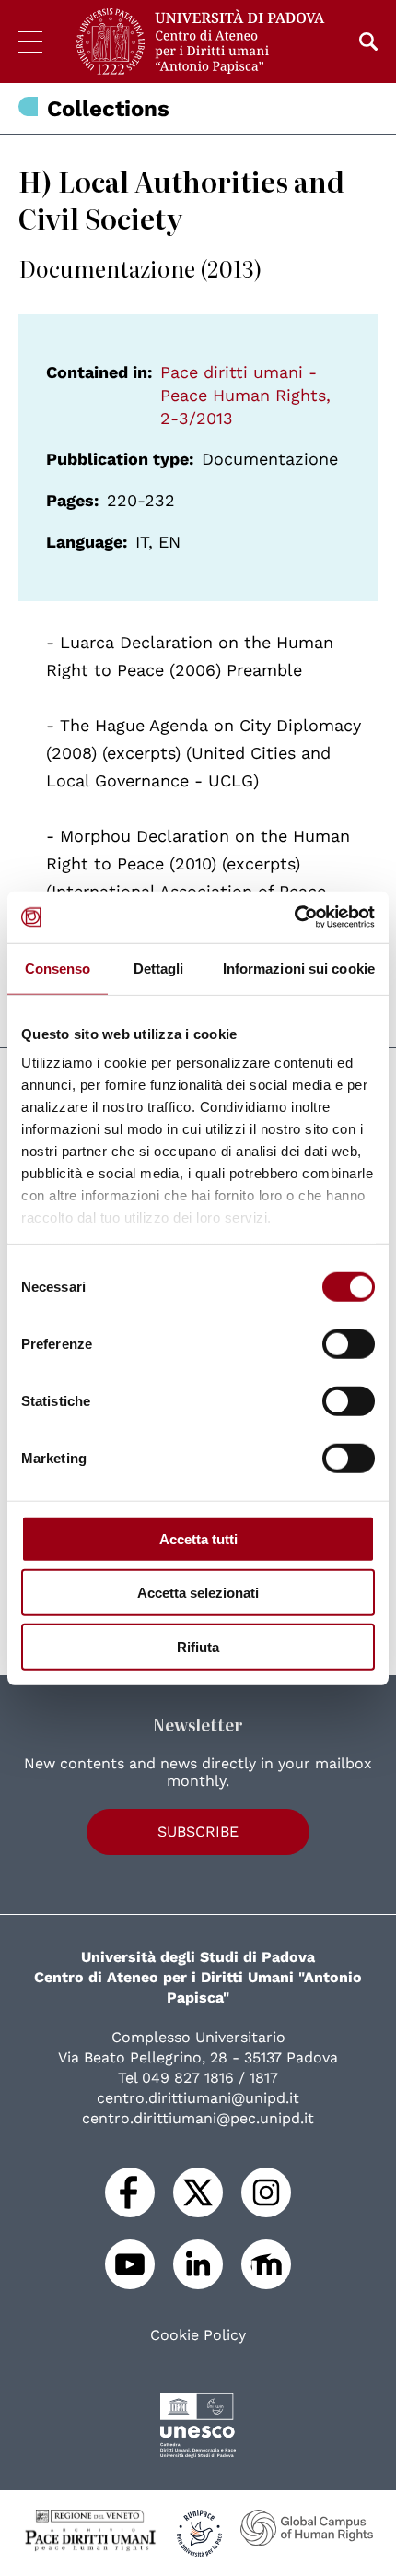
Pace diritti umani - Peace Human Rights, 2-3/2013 (245, 395)
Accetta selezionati (198, 1593)
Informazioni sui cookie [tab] (299, 968)
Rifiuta (198, 1646)
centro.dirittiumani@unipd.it (198, 2098)
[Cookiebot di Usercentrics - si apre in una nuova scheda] (294, 917)
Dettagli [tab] (159, 968)
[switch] (349, 1343)
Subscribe (198, 1832)
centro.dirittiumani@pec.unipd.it (198, 2118)
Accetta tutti (198, 1538)
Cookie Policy (198, 2335)
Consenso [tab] (58, 968)
